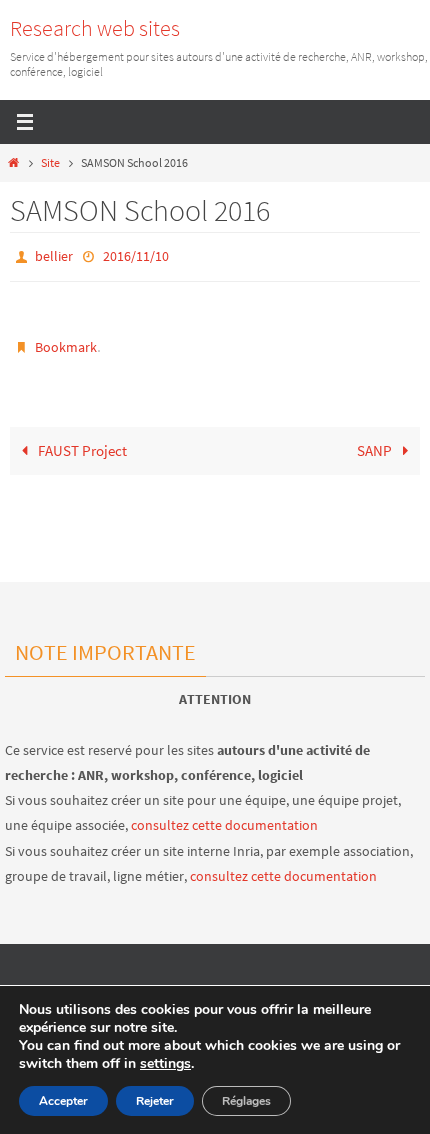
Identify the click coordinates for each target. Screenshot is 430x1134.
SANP (376, 443)
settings (165, 1064)
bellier (54, 255)
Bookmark (66, 342)
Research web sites (95, 28)
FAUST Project (81, 443)
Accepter (63, 1101)
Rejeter (155, 1101)
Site (50, 162)
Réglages (246, 1101)
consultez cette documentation (224, 825)
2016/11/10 (136, 255)
